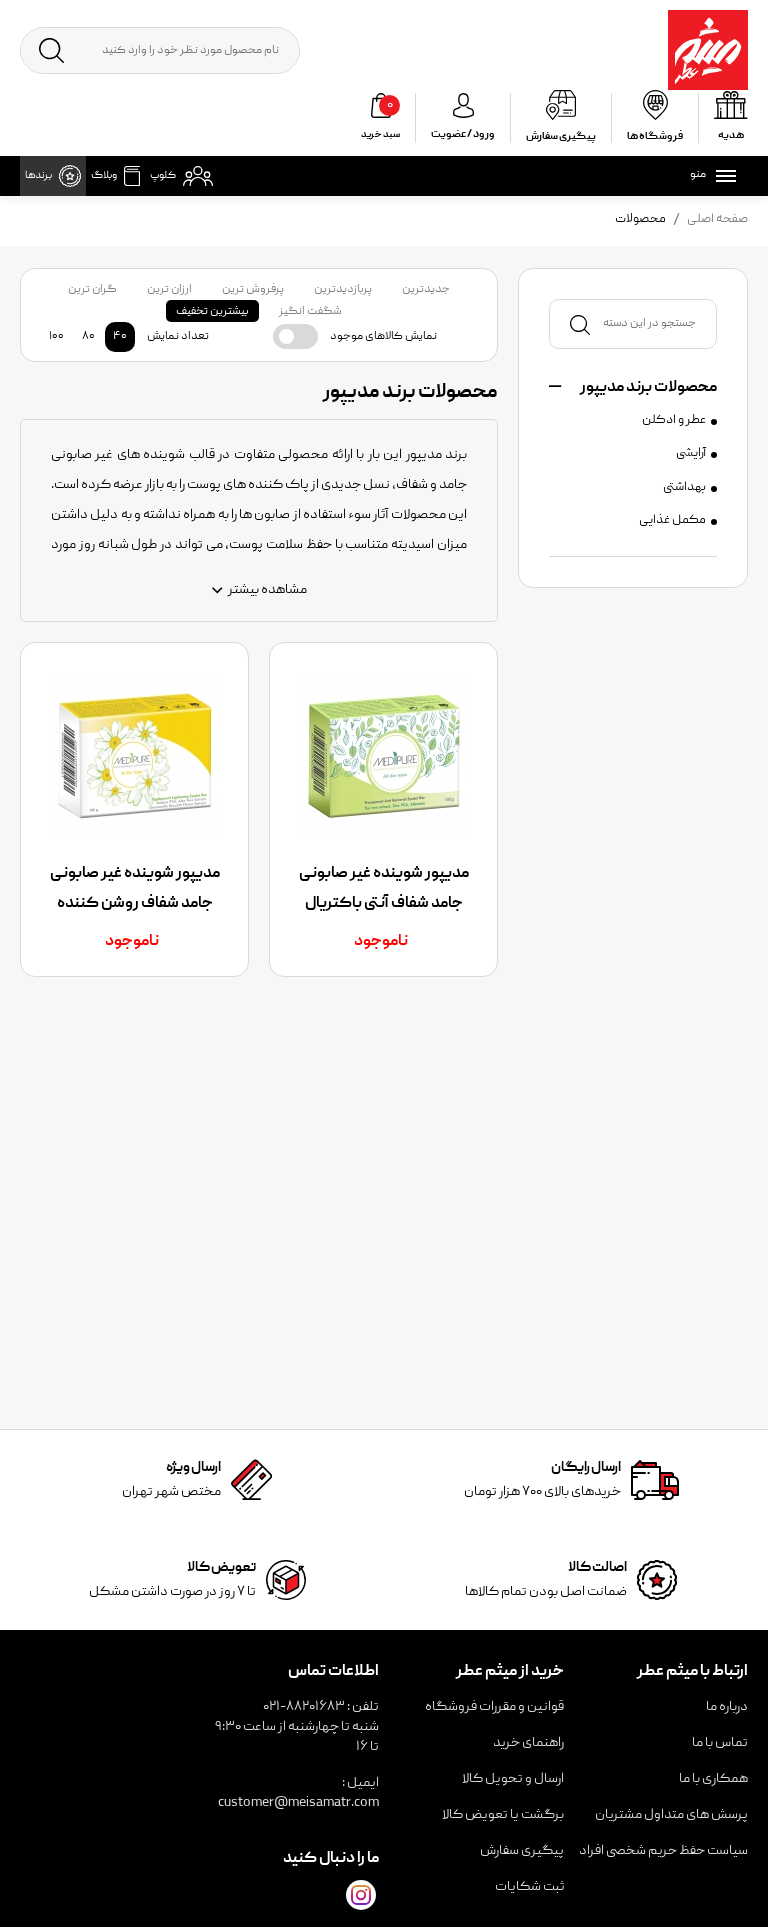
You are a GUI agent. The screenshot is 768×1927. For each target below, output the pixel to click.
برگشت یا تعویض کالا (503, 1815)
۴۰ (120, 336)
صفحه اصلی (717, 219)
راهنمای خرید (528, 1743)
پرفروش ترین (253, 289)
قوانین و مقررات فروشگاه (494, 1707)
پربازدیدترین (343, 289)
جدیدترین (426, 289)
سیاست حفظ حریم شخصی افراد (663, 1851)
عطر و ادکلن (674, 421)
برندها (38, 176)
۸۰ (88, 336)
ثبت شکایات (529, 1887)
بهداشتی (684, 488)
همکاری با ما (713, 1779)
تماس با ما (720, 1743)
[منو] (722, 176)
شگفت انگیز (310, 311)
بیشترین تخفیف (212, 311)
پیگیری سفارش (522, 1851)
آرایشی (691, 454)
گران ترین (92, 289)
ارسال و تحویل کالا (513, 1779)
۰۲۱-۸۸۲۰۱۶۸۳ (304, 1707)
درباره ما (727, 1707)
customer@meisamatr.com (298, 1803)
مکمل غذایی (672, 521)
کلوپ (163, 176)
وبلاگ (104, 176)
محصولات (640, 219)
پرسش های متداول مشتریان (671, 1815)
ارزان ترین (169, 289)
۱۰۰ (56, 336)
